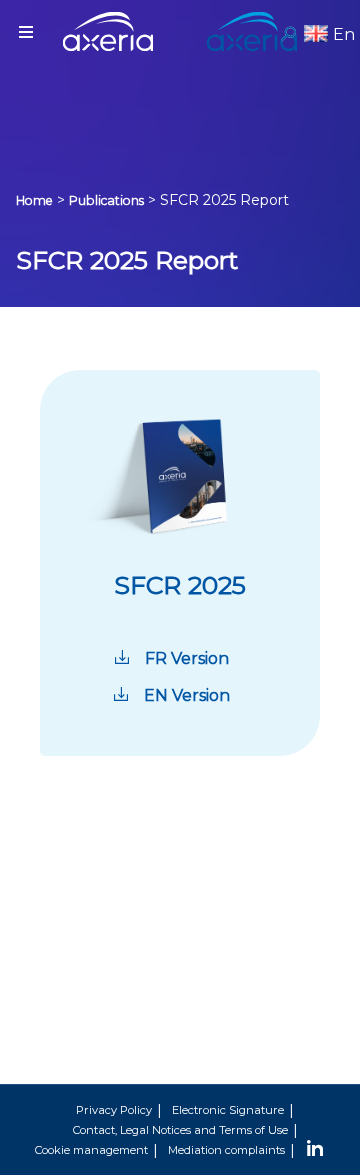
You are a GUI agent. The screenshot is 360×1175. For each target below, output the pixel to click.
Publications (106, 200)
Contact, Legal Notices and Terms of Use (180, 1130)
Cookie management (91, 1150)
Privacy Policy (114, 1110)
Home (34, 200)
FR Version (187, 658)
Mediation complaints (226, 1150)
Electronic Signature (228, 1110)
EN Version (187, 695)
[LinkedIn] (315, 1150)
